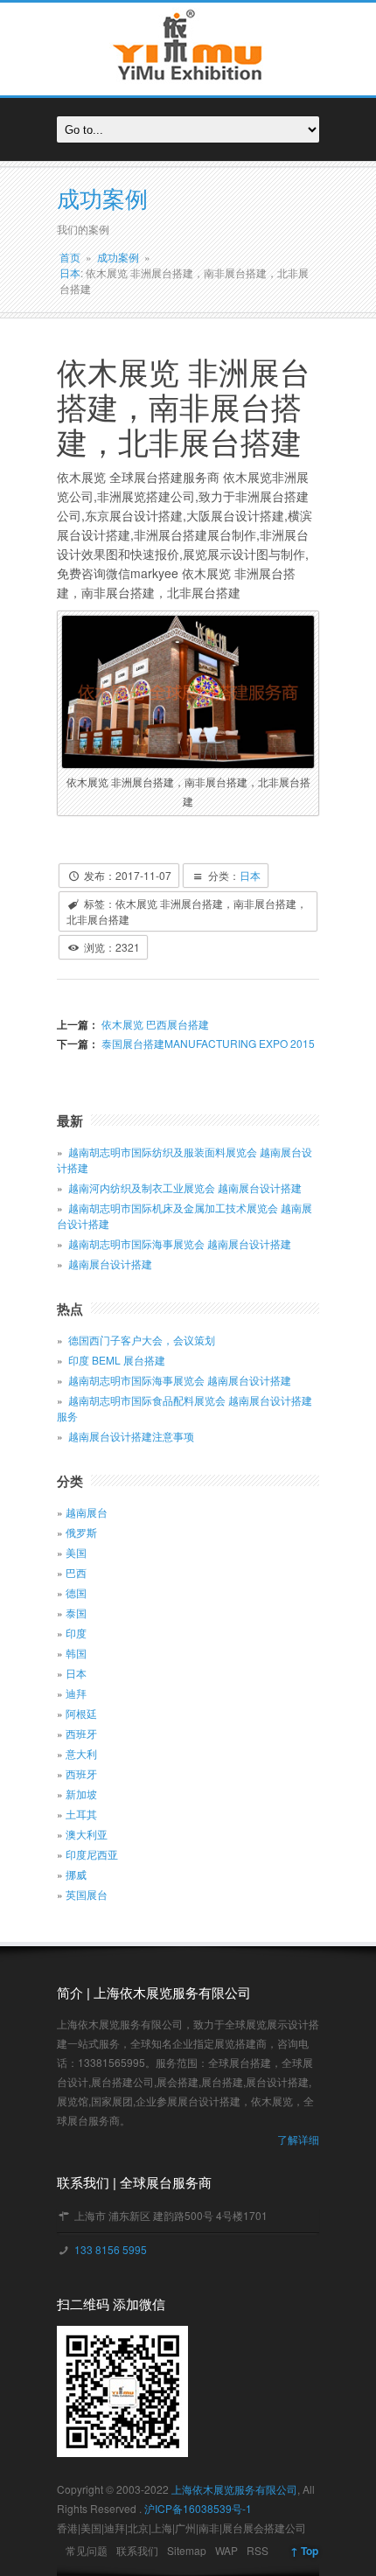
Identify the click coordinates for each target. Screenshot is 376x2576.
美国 (76, 1552)
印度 (76, 1633)
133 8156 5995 (109, 2249)
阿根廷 (81, 1713)
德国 (76, 1592)
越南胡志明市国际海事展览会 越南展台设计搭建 (180, 1243)
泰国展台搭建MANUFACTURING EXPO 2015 (207, 1043)
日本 (70, 272)
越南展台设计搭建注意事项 (131, 1436)
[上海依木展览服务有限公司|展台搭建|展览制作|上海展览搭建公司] (188, 85)
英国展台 (87, 1894)
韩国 (76, 1653)
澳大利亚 (87, 1834)
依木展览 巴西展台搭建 (154, 1024)
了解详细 (298, 2139)
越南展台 (87, 1512)
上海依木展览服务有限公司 (234, 2489)
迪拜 (76, 1693)
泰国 (76, 1613)
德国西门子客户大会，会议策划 (142, 1340)
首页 (70, 257)
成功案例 (118, 257)
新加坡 (81, 1794)
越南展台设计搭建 (110, 1264)
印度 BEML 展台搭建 (117, 1360)
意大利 (81, 1753)
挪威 (76, 1874)
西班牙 (81, 1733)
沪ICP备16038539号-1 (198, 2508)
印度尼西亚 (92, 1854)
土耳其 (81, 1814)
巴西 (76, 1572)
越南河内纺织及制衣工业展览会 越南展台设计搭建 (185, 1187)
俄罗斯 (81, 1532)
